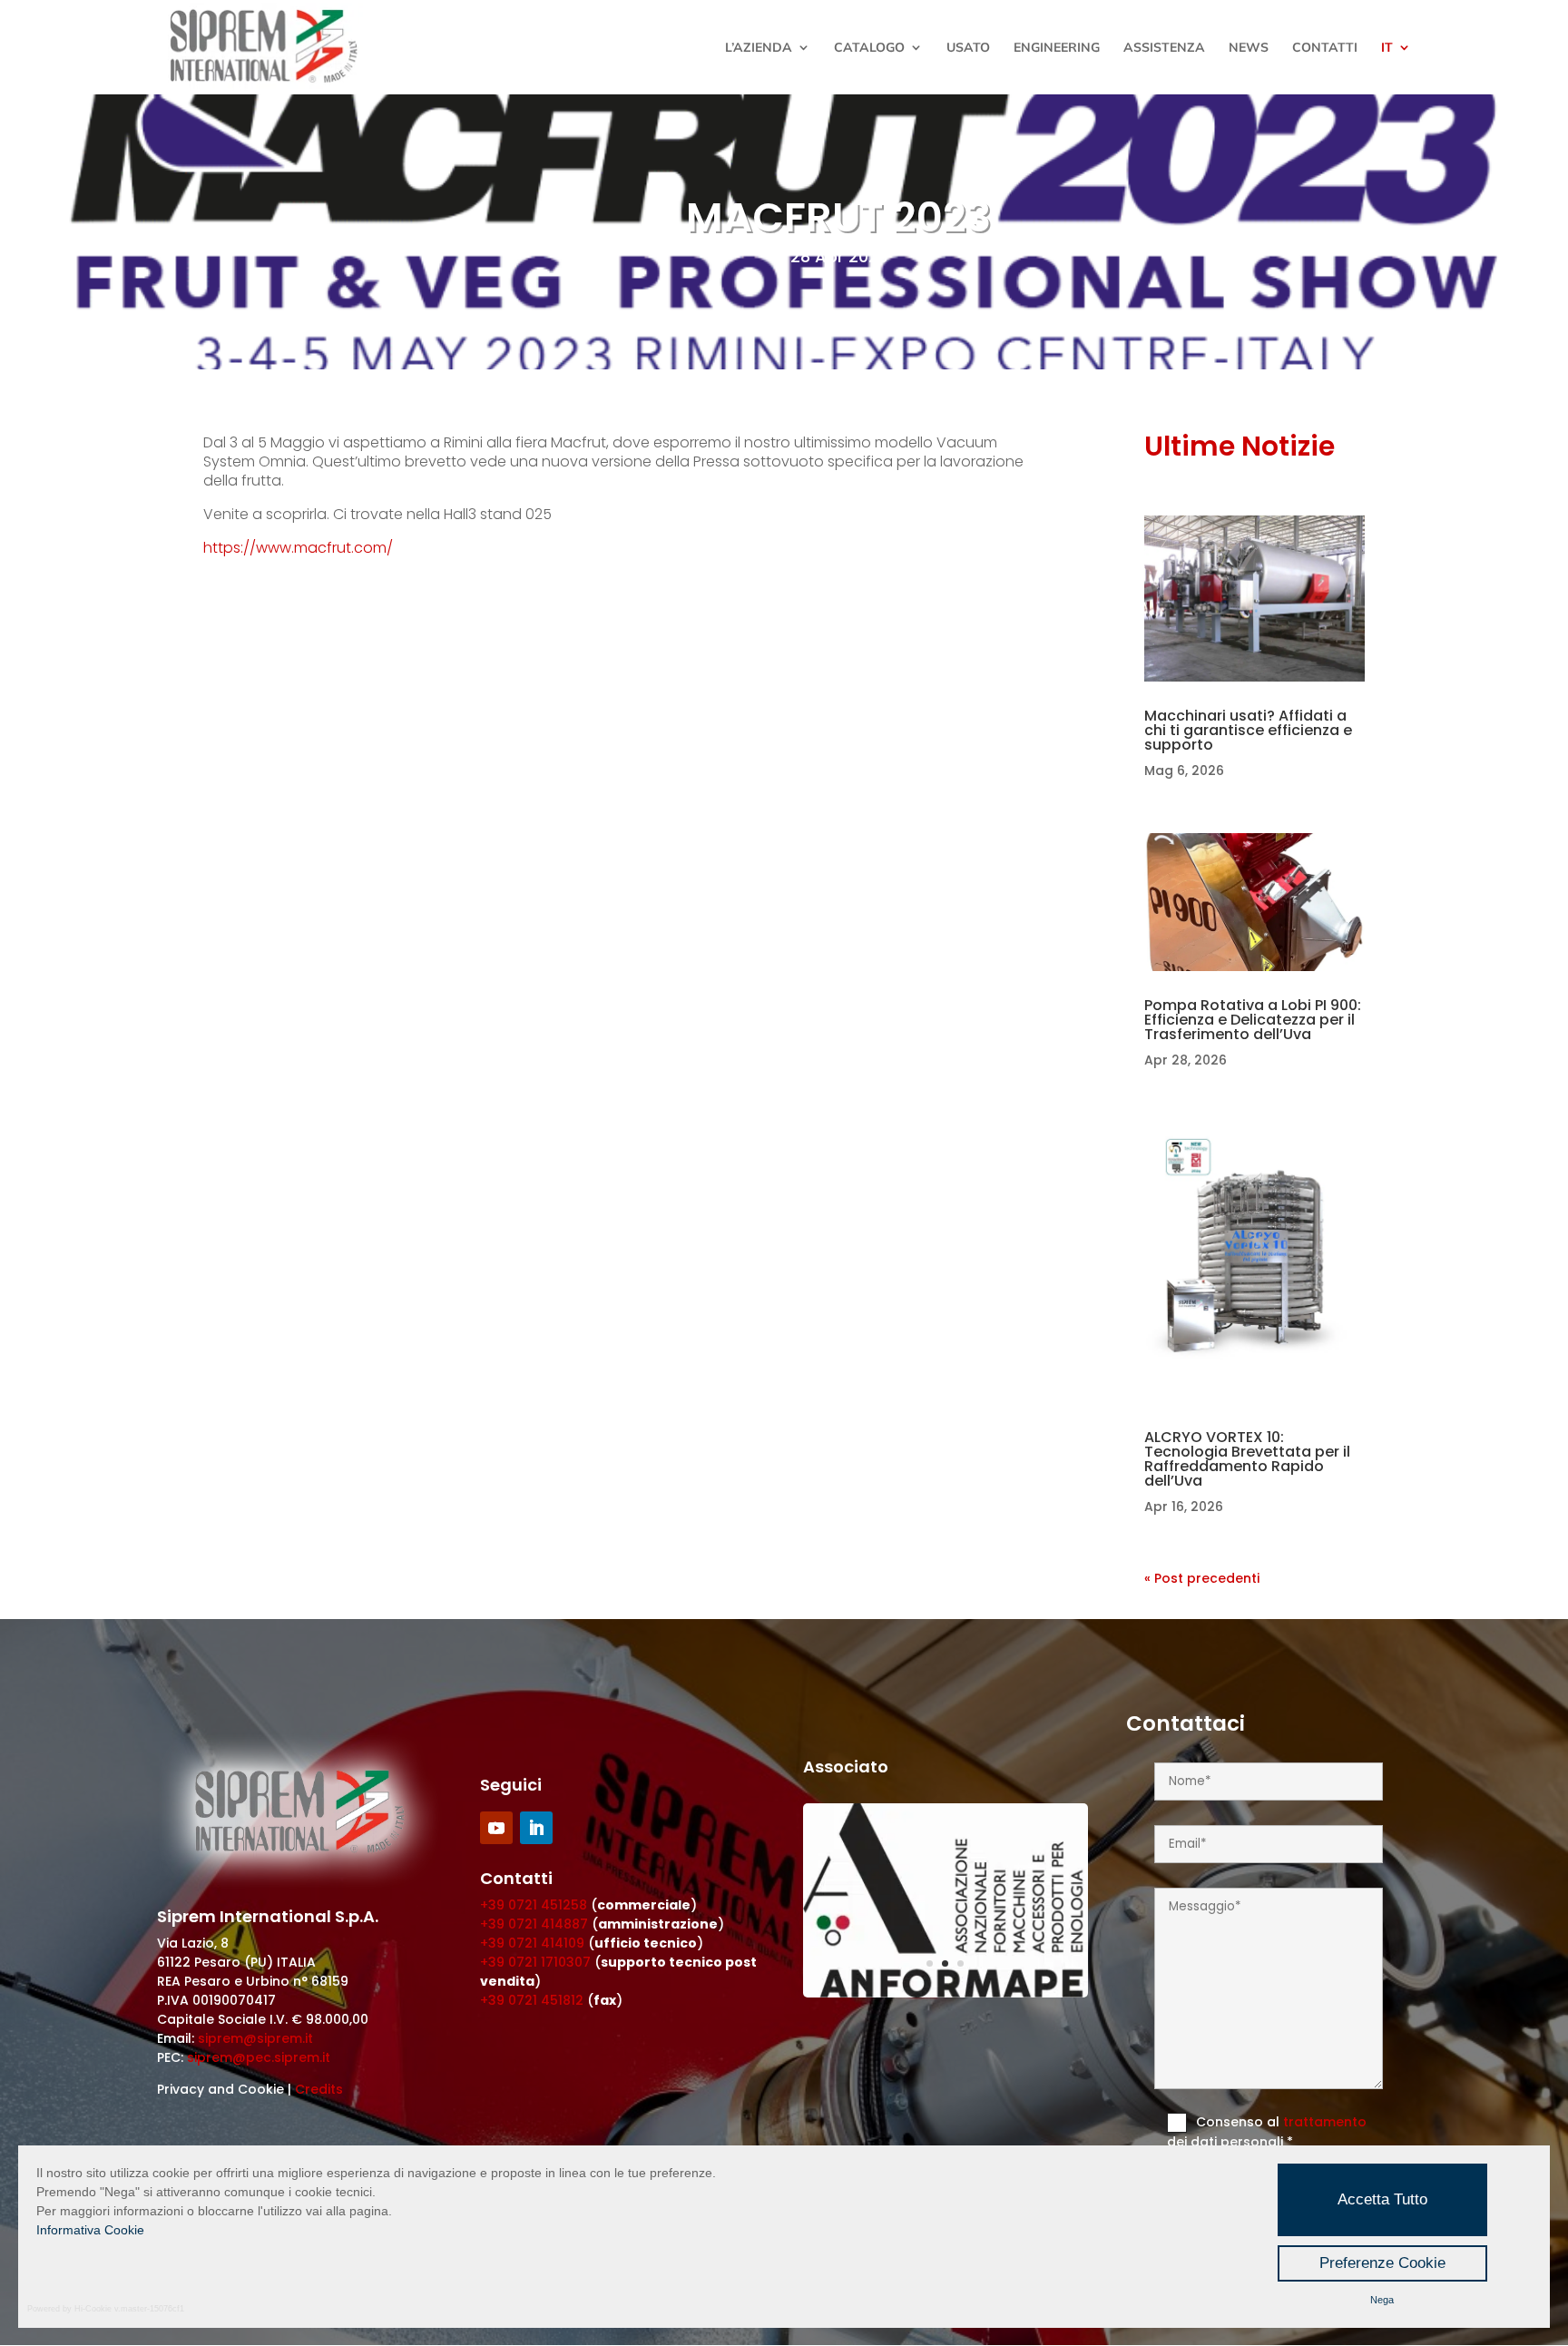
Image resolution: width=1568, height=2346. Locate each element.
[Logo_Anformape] (946, 1993)
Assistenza (1164, 48)
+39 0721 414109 (532, 1943)
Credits (319, 2089)
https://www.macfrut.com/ (298, 548)
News (1249, 48)
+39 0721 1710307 (535, 1962)
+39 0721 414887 (534, 1924)
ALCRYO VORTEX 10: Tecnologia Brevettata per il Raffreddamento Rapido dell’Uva (1247, 1459)
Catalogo (869, 48)
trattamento (1325, 2122)
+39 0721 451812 (532, 2000)
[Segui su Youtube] (496, 1828)
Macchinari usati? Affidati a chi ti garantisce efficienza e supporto (1248, 730)
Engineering (1057, 48)
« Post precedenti (1202, 1578)
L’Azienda (759, 48)
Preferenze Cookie (1382, 2263)
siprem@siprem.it (255, 2038)
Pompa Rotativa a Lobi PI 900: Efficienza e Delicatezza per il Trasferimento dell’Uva (1253, 1020)
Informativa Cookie (90, 2230)
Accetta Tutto (1382, 2199)
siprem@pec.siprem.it (259, 2057)
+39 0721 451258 (534, 1905)
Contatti (1325, 48)
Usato (968, 48)
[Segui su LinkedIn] (536, 1828)
